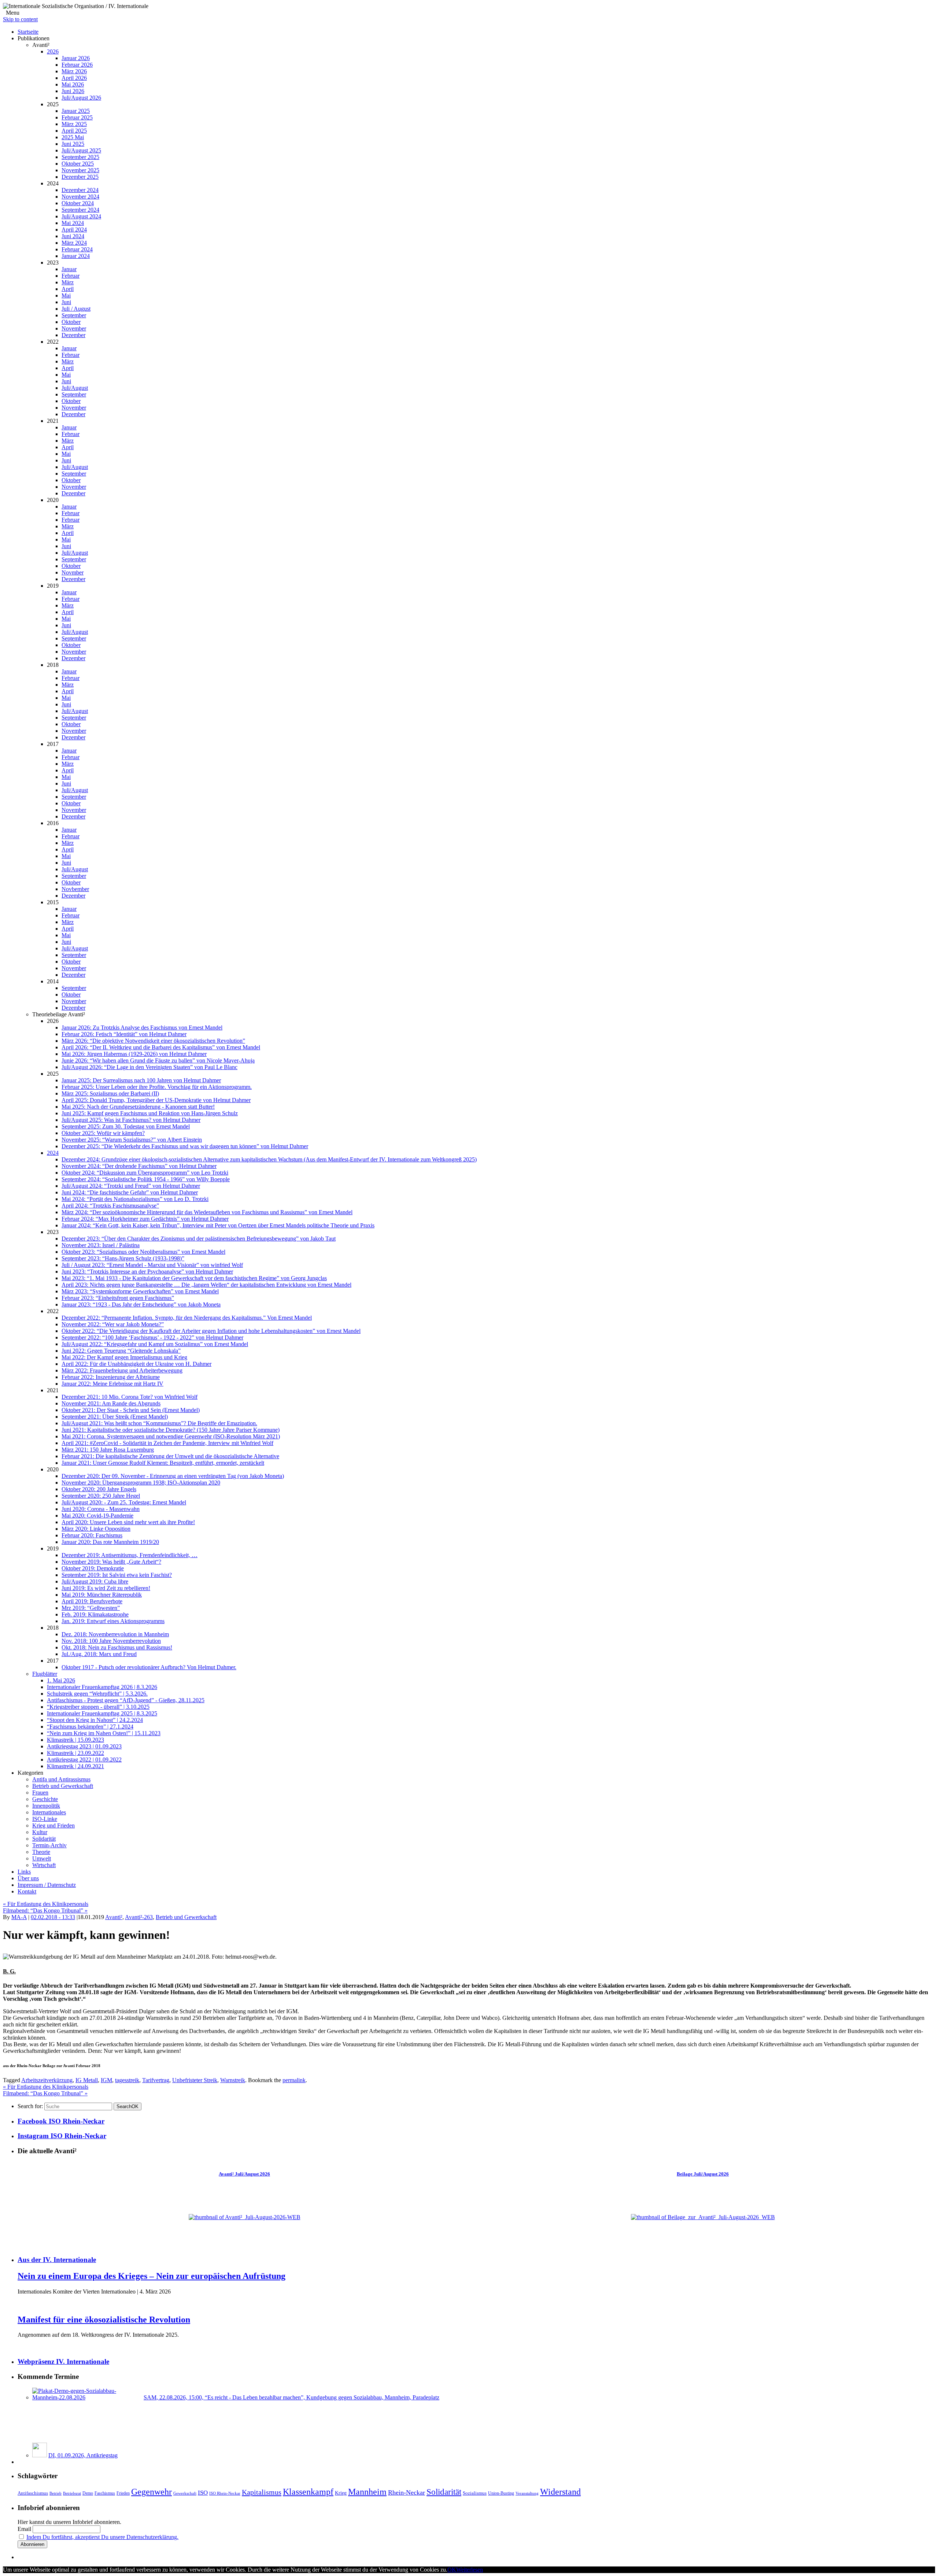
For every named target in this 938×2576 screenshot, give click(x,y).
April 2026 (74, 78)
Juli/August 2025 (81, 150)
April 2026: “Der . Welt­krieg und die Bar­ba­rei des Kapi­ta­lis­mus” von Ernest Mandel (161, 1047)
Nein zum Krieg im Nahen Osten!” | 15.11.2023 (104, 1733)
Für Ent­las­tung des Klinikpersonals (46, 1904)
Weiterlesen (470, 2570)
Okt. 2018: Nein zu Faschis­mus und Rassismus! (117, 1647)
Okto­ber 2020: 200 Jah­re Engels (99, 1489)
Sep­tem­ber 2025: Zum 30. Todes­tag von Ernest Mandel (126, 1126)
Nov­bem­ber (75, 889)
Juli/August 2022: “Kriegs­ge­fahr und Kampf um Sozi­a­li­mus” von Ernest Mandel (155, 1344)
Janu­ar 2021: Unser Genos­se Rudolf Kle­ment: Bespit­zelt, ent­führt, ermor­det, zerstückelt (163, 1463)
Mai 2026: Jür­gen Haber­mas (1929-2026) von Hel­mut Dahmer (134, 1054)
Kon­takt (27, 1891)
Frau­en (40, 1793)
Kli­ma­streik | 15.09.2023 (75, 1740)
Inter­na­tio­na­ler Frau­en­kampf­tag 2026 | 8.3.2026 (102, 1687)
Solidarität (444, 2492)
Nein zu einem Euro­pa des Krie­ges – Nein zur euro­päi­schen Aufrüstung (152, 2276)
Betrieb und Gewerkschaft (63, 1786)
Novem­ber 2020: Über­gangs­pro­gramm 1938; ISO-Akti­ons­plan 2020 (141, 1483)
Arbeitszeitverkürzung (47, 2080)
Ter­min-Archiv (49, 1845)
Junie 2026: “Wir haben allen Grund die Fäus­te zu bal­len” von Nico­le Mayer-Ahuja (158, 1060)
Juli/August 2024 (81, 216)
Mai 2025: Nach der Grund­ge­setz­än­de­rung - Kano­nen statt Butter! (138, 1107)
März (68, 282)
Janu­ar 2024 (76, 256)
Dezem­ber (73, 335)
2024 (53, 1153)
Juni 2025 (73, 144)
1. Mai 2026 (61, 1680)
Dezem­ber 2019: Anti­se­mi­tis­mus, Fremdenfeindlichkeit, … (130, 1555)
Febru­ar (71, 276)
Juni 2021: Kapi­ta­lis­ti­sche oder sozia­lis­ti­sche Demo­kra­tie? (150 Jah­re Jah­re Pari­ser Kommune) (171, 1430)
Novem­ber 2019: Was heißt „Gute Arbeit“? (111, 1562)
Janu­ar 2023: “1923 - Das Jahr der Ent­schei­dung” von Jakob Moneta (141, 1304)
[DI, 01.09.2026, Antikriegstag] (40, 2455)
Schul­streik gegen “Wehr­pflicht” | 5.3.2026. (97, 1694)
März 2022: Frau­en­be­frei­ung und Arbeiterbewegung (122, 1370)
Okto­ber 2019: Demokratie (93, 1568)
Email (24, 2529)
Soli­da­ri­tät (44, 1839)
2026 (53, 51)
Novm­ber (73, 572)
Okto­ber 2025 (78, 164)
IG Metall (87, 2080)
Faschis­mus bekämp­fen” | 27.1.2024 (90, 1727)
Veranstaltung (527, 2493)
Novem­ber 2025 (80, 170)
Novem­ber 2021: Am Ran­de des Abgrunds (111, 1403)
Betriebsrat (72, 2493)
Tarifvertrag (156, 2080)
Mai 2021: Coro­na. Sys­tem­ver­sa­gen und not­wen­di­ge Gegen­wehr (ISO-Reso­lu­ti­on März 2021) (171, 1436)
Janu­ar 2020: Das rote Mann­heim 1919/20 (110, 1542)
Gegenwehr (152, 2492)
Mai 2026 (73, 84)
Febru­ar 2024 (77, 249)
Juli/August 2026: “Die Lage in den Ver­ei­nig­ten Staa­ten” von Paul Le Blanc (149, 1067)
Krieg (341, 2493)
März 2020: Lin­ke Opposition (96, 1529)
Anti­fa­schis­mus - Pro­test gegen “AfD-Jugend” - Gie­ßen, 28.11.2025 (126, 1700)
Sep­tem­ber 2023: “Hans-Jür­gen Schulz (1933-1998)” (123, 1258)
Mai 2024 (73, 223)
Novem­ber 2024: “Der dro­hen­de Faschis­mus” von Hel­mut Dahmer (139, 1166)
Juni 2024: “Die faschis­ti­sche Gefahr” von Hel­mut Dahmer (130, 1192)
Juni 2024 (73, 236)
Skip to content (20, 19)
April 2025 (74, 131)
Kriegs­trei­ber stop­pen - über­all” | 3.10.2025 (98, 1707)
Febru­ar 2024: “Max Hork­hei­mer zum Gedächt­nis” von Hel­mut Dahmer (145, 1219)
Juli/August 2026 (81, 98)
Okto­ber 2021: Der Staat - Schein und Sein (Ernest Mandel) (131, 1410)
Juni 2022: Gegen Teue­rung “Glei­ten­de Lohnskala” (121, 1351)
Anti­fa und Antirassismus (61, 1779)
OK (128, 2106)
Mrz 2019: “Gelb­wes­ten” (91, 1608)
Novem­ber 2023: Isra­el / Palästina (101, 1245)
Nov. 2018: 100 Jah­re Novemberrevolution (111, 1641)
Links (24, 1872)
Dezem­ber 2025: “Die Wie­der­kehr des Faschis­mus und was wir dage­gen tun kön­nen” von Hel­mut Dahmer (185, 1146)
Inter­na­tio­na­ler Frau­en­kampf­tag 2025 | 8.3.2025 (102, 1713)
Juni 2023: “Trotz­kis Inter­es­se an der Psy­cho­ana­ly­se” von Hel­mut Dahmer (147, 1272)
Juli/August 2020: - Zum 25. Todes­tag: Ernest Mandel (124, 1502)
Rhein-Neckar (407, 2492)
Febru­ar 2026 (77, 65)
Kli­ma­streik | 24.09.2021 (75, 1766)
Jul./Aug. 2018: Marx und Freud (99, 1654)
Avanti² (114, 1917)
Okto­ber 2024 (78, 203)
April (68, 289)
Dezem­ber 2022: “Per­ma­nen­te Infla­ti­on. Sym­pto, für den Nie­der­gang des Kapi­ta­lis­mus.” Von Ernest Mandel (187, 1318)
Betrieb (56, 2493)
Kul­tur (40, 1832)
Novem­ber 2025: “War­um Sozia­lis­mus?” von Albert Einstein (132, 1140)
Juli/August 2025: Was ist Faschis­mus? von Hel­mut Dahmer (131, 1120)
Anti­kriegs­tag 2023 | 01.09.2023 (84, 1746)
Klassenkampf (308, 2492)
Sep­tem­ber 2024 (80, 210)
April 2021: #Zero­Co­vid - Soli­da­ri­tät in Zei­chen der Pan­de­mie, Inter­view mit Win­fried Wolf (167, 1443)
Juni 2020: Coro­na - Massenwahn (101, 1509)
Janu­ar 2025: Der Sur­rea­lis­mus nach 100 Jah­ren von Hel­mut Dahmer (141, 1080)
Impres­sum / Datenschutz (47, 1885)
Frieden (123, 2493)
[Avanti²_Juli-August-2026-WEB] (245, 2217)
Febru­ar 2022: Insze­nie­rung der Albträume (111, 1377)
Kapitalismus (262, 2492)
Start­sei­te (28, 32)
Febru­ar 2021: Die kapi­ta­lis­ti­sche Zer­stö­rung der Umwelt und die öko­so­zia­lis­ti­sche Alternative (170, 1456)
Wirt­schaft (44, 1865)
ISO (203, 2493)
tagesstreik (127, 2080)
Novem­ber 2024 (80, 197)
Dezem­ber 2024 (80, 190)
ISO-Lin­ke (45, 1819)
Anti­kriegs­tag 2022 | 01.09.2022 (84, 1760)
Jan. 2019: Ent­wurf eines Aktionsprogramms (113, 1621)
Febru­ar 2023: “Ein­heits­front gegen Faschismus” (118, 1298)
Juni (66, 302)
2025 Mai (73, 137)
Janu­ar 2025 (76, 111)
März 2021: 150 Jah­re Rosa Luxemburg (108, 1450)
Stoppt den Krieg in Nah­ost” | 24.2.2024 (95, 1720)
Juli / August (76, 309)
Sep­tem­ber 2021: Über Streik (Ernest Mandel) (115, 1417)
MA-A (19, 1917)
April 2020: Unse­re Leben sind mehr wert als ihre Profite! (128, 1522)
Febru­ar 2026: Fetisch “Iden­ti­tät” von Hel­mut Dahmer (124, 1034)
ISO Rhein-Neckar (225, 2493)
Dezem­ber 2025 (80, 177)
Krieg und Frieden (53, 1825)
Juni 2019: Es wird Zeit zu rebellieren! (106, 1588)
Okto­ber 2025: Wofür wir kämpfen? (103, 1133)
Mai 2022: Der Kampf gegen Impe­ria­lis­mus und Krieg (124, 1357)
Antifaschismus (33, 2493)
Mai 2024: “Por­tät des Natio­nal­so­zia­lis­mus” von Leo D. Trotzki (135, 1199)
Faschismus (105, 2493)
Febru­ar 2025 (77, 117)
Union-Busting (501, 2493)
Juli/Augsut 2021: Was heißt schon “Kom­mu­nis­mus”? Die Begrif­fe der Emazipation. (159, 1423)
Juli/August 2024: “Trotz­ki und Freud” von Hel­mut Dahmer (131, 1186)
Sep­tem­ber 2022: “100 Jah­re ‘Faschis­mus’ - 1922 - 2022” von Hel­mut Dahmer (152, 1337)
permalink (294, 2080)
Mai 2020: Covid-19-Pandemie (97, 1516)
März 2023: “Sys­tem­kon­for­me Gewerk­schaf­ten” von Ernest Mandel (140, 1291)
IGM (106, 2080)
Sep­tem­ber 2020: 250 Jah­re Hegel (101, 1496)
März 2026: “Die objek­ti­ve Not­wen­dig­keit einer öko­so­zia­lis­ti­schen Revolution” (153, 1041)
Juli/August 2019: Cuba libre (95, 1581)
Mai (66, 295)
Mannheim (367, 2492)
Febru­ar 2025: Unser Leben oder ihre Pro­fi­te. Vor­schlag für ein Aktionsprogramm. (157, 1087)
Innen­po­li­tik (46, 1806)
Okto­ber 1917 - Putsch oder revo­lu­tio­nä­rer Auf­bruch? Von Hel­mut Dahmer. (149, 1667)
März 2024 (74, 243)
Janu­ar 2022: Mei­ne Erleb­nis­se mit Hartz (112, 1384)
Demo (88, 2493)
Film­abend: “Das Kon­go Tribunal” (45, 1910)
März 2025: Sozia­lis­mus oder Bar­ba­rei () (110, 1093)
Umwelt (42, 1858)
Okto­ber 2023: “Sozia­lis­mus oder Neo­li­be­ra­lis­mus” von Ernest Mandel (143, 1252)
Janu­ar (69, 269)
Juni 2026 (73, 91)
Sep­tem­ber (74, 315)
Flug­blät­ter (45, 1674)
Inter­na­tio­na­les (49, 1812)
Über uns (28, 1878)
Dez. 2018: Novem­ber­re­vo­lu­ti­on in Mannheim (115, 1634)
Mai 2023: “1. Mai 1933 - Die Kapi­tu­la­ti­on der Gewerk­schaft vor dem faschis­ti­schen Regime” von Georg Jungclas (194, 1278)
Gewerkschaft (185, 2493)
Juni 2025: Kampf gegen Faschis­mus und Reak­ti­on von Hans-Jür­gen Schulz (150, 1113)
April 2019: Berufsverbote (92, 1601)
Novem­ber (74, 328)
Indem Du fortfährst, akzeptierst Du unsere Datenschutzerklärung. (102, 2537)
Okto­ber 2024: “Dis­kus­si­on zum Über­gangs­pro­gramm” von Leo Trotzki (145, 1173)
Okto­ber (71, 322)
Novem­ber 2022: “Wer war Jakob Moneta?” (113, 1324)
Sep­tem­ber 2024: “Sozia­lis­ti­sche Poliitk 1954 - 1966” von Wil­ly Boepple (146, 1179)
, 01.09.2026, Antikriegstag (83, 2455)
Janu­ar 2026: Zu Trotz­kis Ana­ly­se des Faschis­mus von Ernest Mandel (142, 1028)
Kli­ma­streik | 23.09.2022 (75, 1753)
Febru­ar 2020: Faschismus (92, 1535)
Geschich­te (45, 1799)
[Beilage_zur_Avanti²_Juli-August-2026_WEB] (703, 2217)
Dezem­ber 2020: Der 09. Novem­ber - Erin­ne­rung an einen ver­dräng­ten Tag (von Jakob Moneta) (173, 1476)
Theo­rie (41, 1852)
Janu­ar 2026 (76, 58)
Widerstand (560, 2492)
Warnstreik (233, 2080)
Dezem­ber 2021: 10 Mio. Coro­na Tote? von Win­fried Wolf (130, 1397)
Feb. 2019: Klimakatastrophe (95, 1614)
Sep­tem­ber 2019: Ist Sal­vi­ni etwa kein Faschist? (117, 1575)
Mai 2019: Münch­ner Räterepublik (102, 1595)
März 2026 (74, 71)
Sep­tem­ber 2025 (80, 157)
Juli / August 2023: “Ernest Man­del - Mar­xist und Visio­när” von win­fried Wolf (152, 1265)
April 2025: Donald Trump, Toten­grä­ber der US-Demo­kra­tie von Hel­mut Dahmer (156, 1100)
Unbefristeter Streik (195, 2080)
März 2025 (74, 124)
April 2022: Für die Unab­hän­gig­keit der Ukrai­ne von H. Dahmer (136, 1364)
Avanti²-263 (139, 1917)
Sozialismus (475, 2493)
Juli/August (75, 388)
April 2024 (74, 230)
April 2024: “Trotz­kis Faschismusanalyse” (110, 1206)
